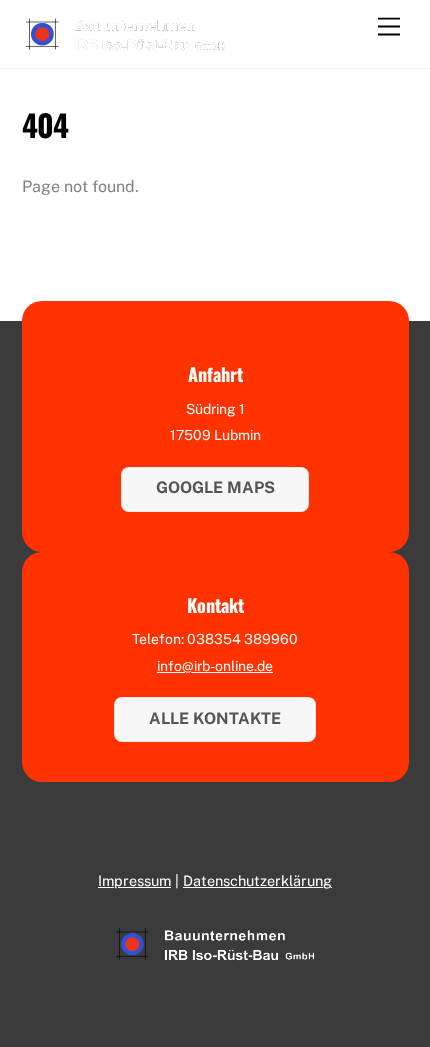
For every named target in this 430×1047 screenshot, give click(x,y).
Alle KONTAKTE (215, 718)
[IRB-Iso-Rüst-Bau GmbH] (125, 43)
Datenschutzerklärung (257, 880)
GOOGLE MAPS (215, 487)
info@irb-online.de (215, 666)
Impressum (134, 880)
